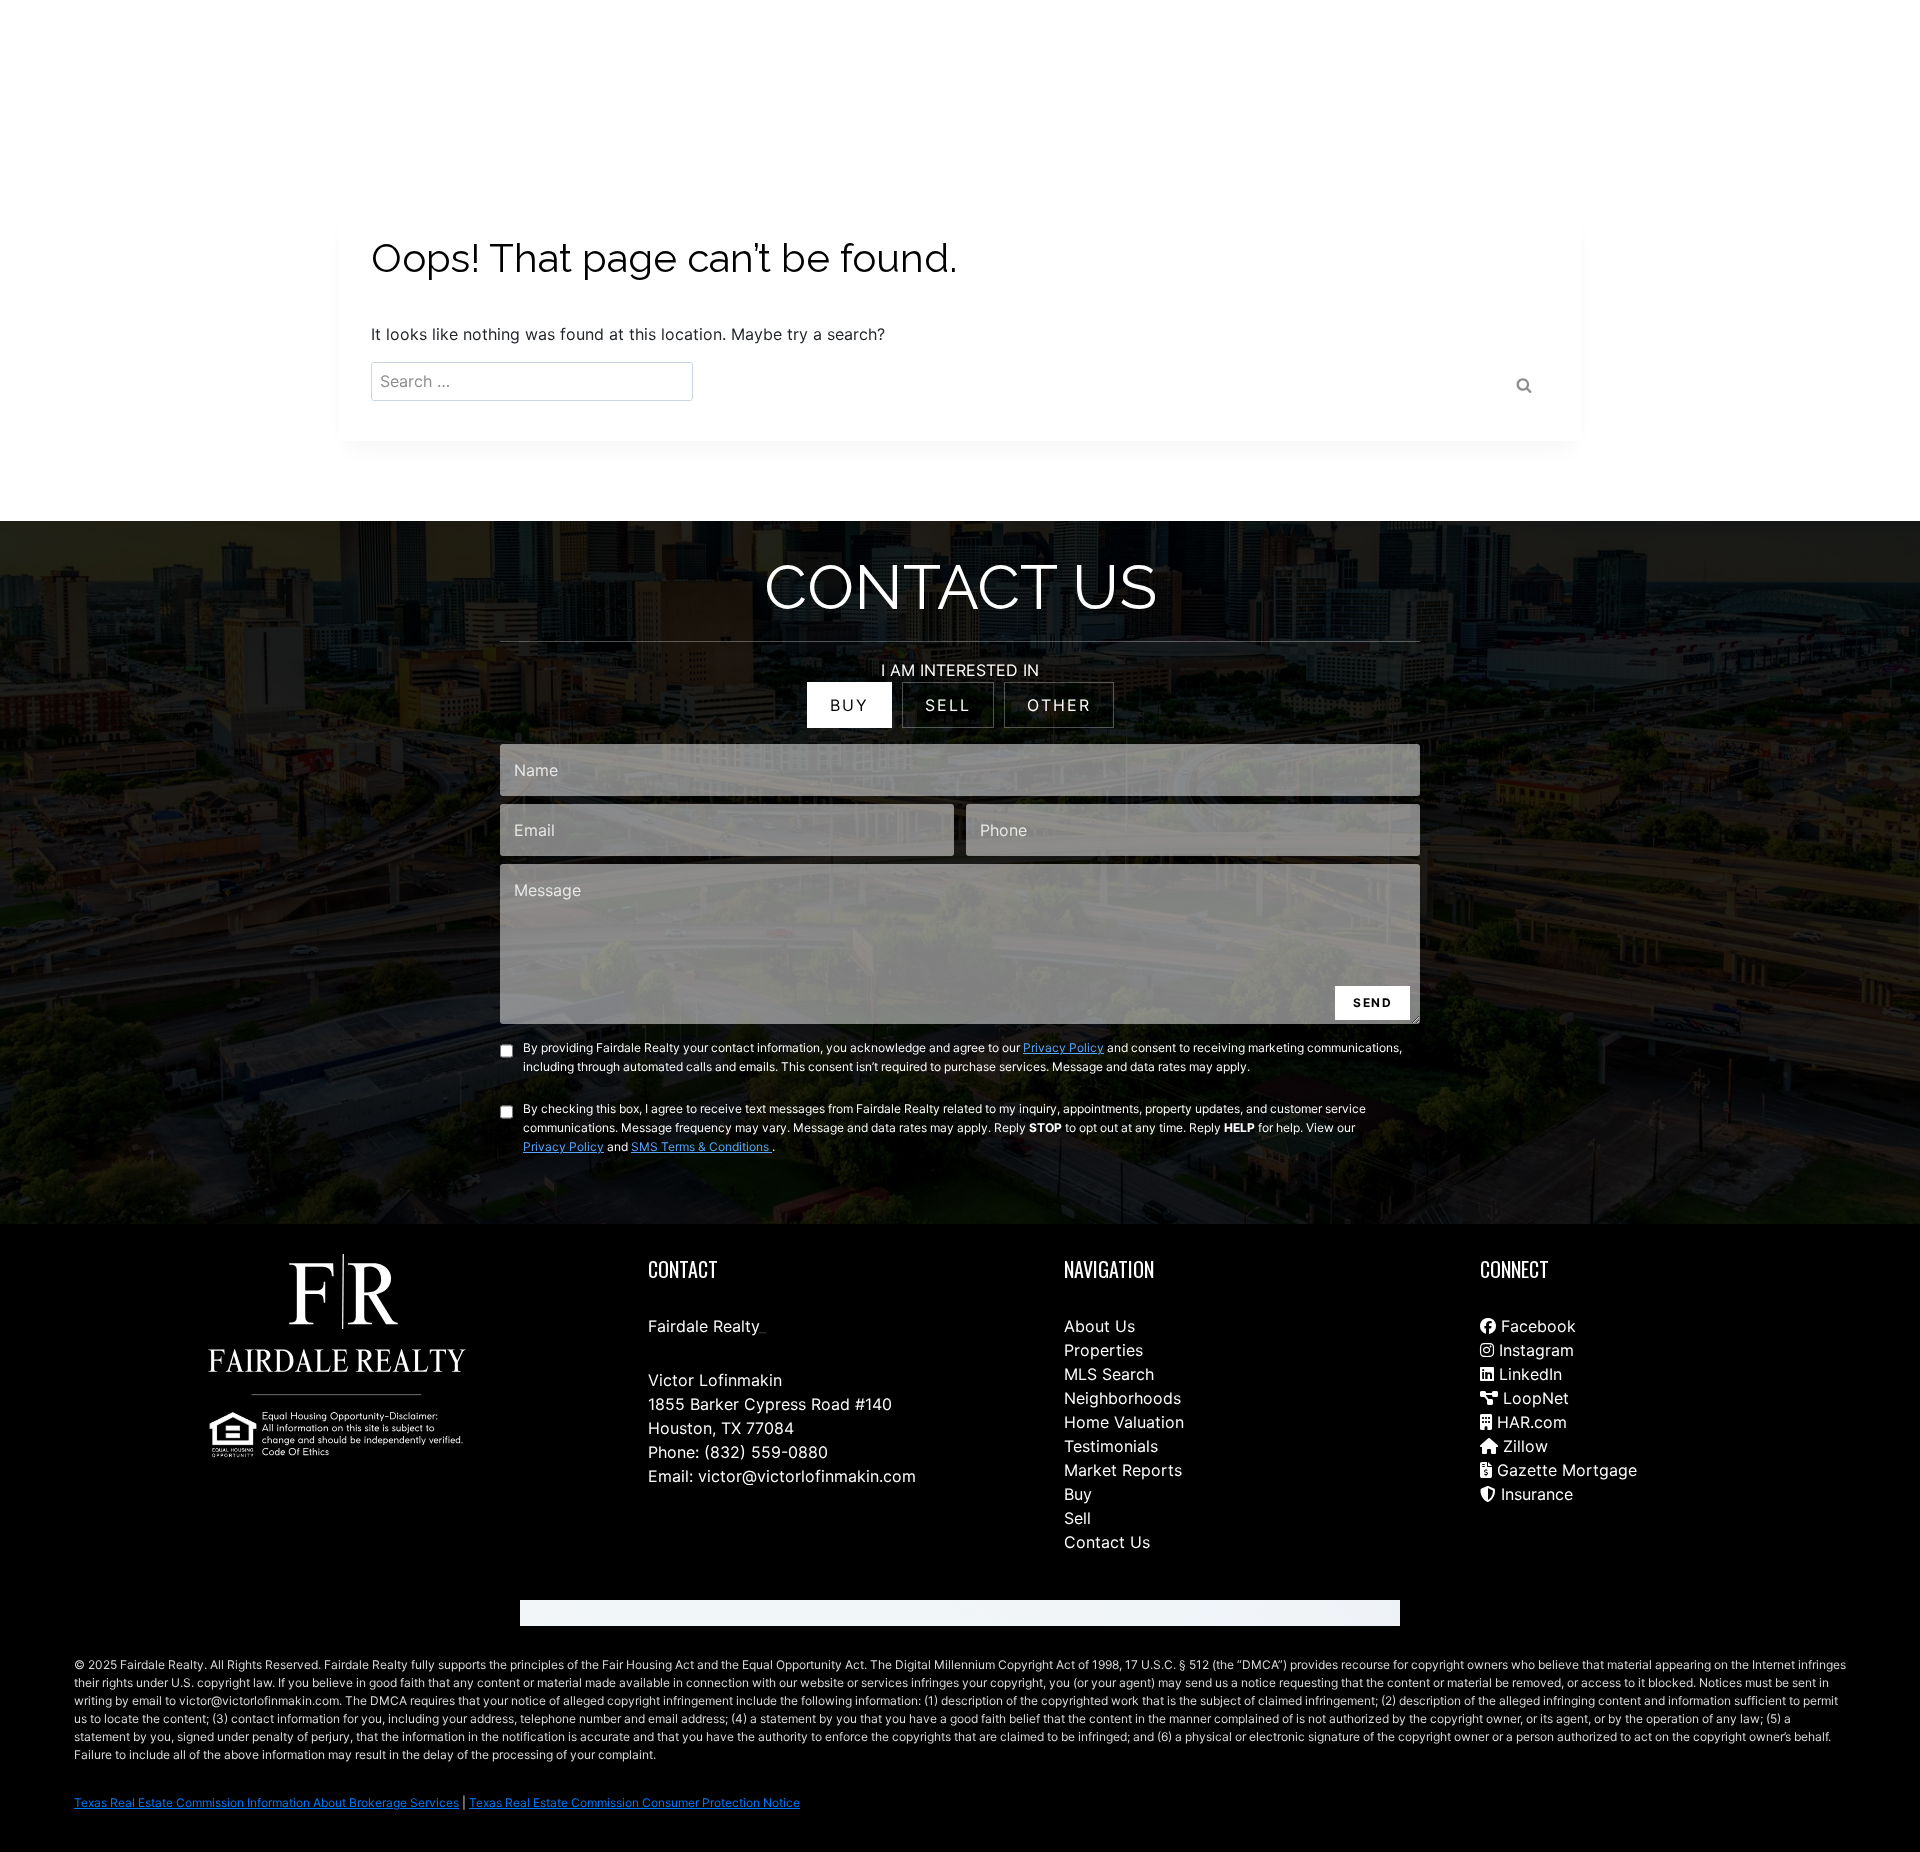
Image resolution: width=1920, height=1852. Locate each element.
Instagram (1534, 1350)
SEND (1372, 1002)
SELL (948, 705)
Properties (1103, 1350)
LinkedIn (1528, 1374)
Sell (1077, 1518)
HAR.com (1529, 1422)
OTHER (1059, 705)
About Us (1099, 1326)
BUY (849, 705)
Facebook (1536, 1326)
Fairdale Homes (1490, 61)
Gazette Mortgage (1564, 1470)
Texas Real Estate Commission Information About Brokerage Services (266, 1802)
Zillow (1523, 1446)
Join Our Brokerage (1632, 61)
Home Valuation (1124, 1422)
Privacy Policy (1063, 1047)
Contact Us (1039, 61)
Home (1123, 61)
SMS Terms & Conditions (701, 1146)
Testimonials (1111, 1446)
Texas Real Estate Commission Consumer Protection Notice (634, 1802)
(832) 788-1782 (1808, 61)
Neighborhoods (1122, 1398)
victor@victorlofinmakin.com (807, 1476)
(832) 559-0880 (766, 1452)
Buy (1078, 1494)
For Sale (1196, 61)
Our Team (1380, 61)
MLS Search (1109, 1374)
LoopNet (1533, 1398)
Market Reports (1123, 1470)
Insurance (1534, 1494)
